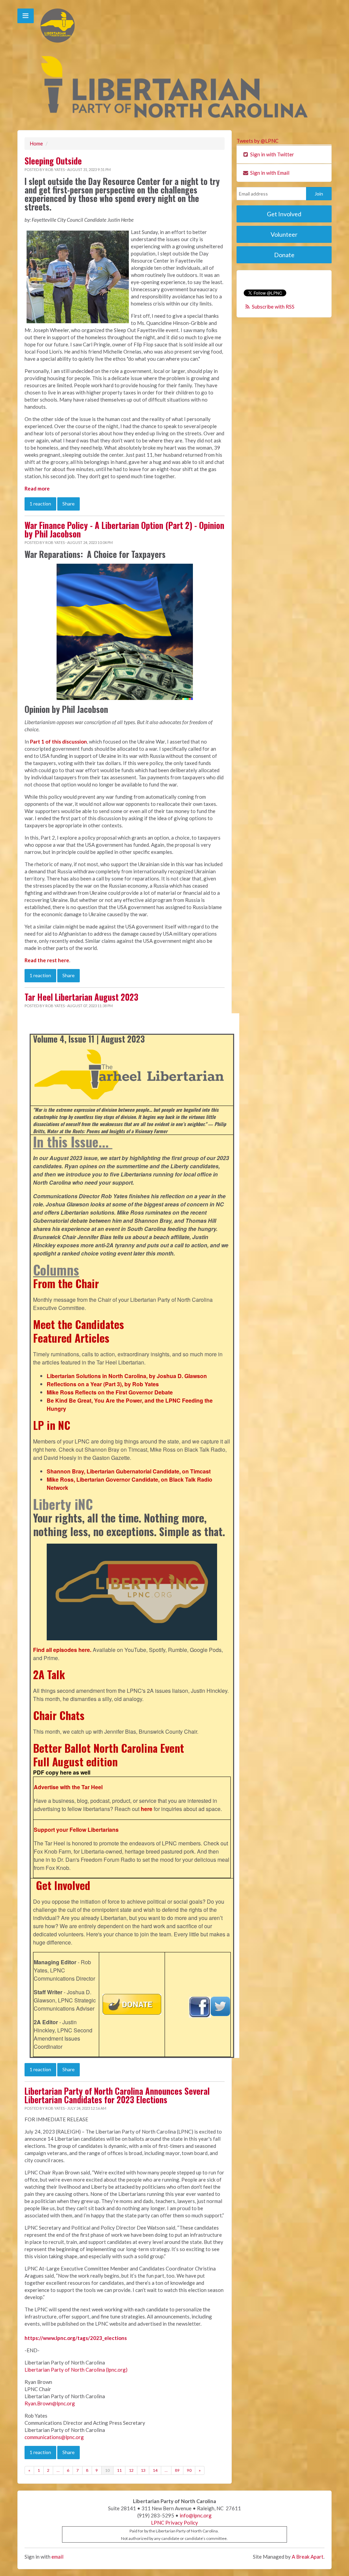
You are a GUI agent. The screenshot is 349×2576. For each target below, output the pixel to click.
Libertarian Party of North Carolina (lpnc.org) (76, 2370)
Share (69, 504)
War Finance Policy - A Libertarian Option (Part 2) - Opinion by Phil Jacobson (124, 529)
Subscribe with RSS (273, 307)
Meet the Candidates (79, 1324)
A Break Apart (308, 2557)
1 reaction (40, 504)
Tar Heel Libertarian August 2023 (81, 997)
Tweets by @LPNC (257, 141)
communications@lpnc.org (54, 2437)
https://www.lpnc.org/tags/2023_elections (76, 2338)
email (57, 2557)
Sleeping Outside (53, 161)
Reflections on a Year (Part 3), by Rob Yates (103, 1384)
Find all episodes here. (62, 1650)
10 (107, 2470)
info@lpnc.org (196, 2515)
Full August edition (75, 1761)
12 (131, 2470)
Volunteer (284, 234)
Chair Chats (59, 1715)
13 (143, 2470)
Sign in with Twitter (272, 154)
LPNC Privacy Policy (174, 2523)
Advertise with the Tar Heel (68, 1787)
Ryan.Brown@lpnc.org (50, 2403)
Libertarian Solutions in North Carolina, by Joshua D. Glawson (127, 1376)
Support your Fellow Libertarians (76, 1830)
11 (119, 2470)
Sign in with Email (269, 173)
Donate (284, 255)
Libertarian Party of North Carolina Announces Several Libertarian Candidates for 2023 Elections (117, 2095)
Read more (37, 488)
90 (189, 2470)
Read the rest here (47, 960)
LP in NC (52, 1425)
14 (155, 2470)
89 (177, 2470)
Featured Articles (71, 1338)
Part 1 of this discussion (58, 741)
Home (36, 143)
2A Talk (49, 1674)
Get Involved (63, 1885)
